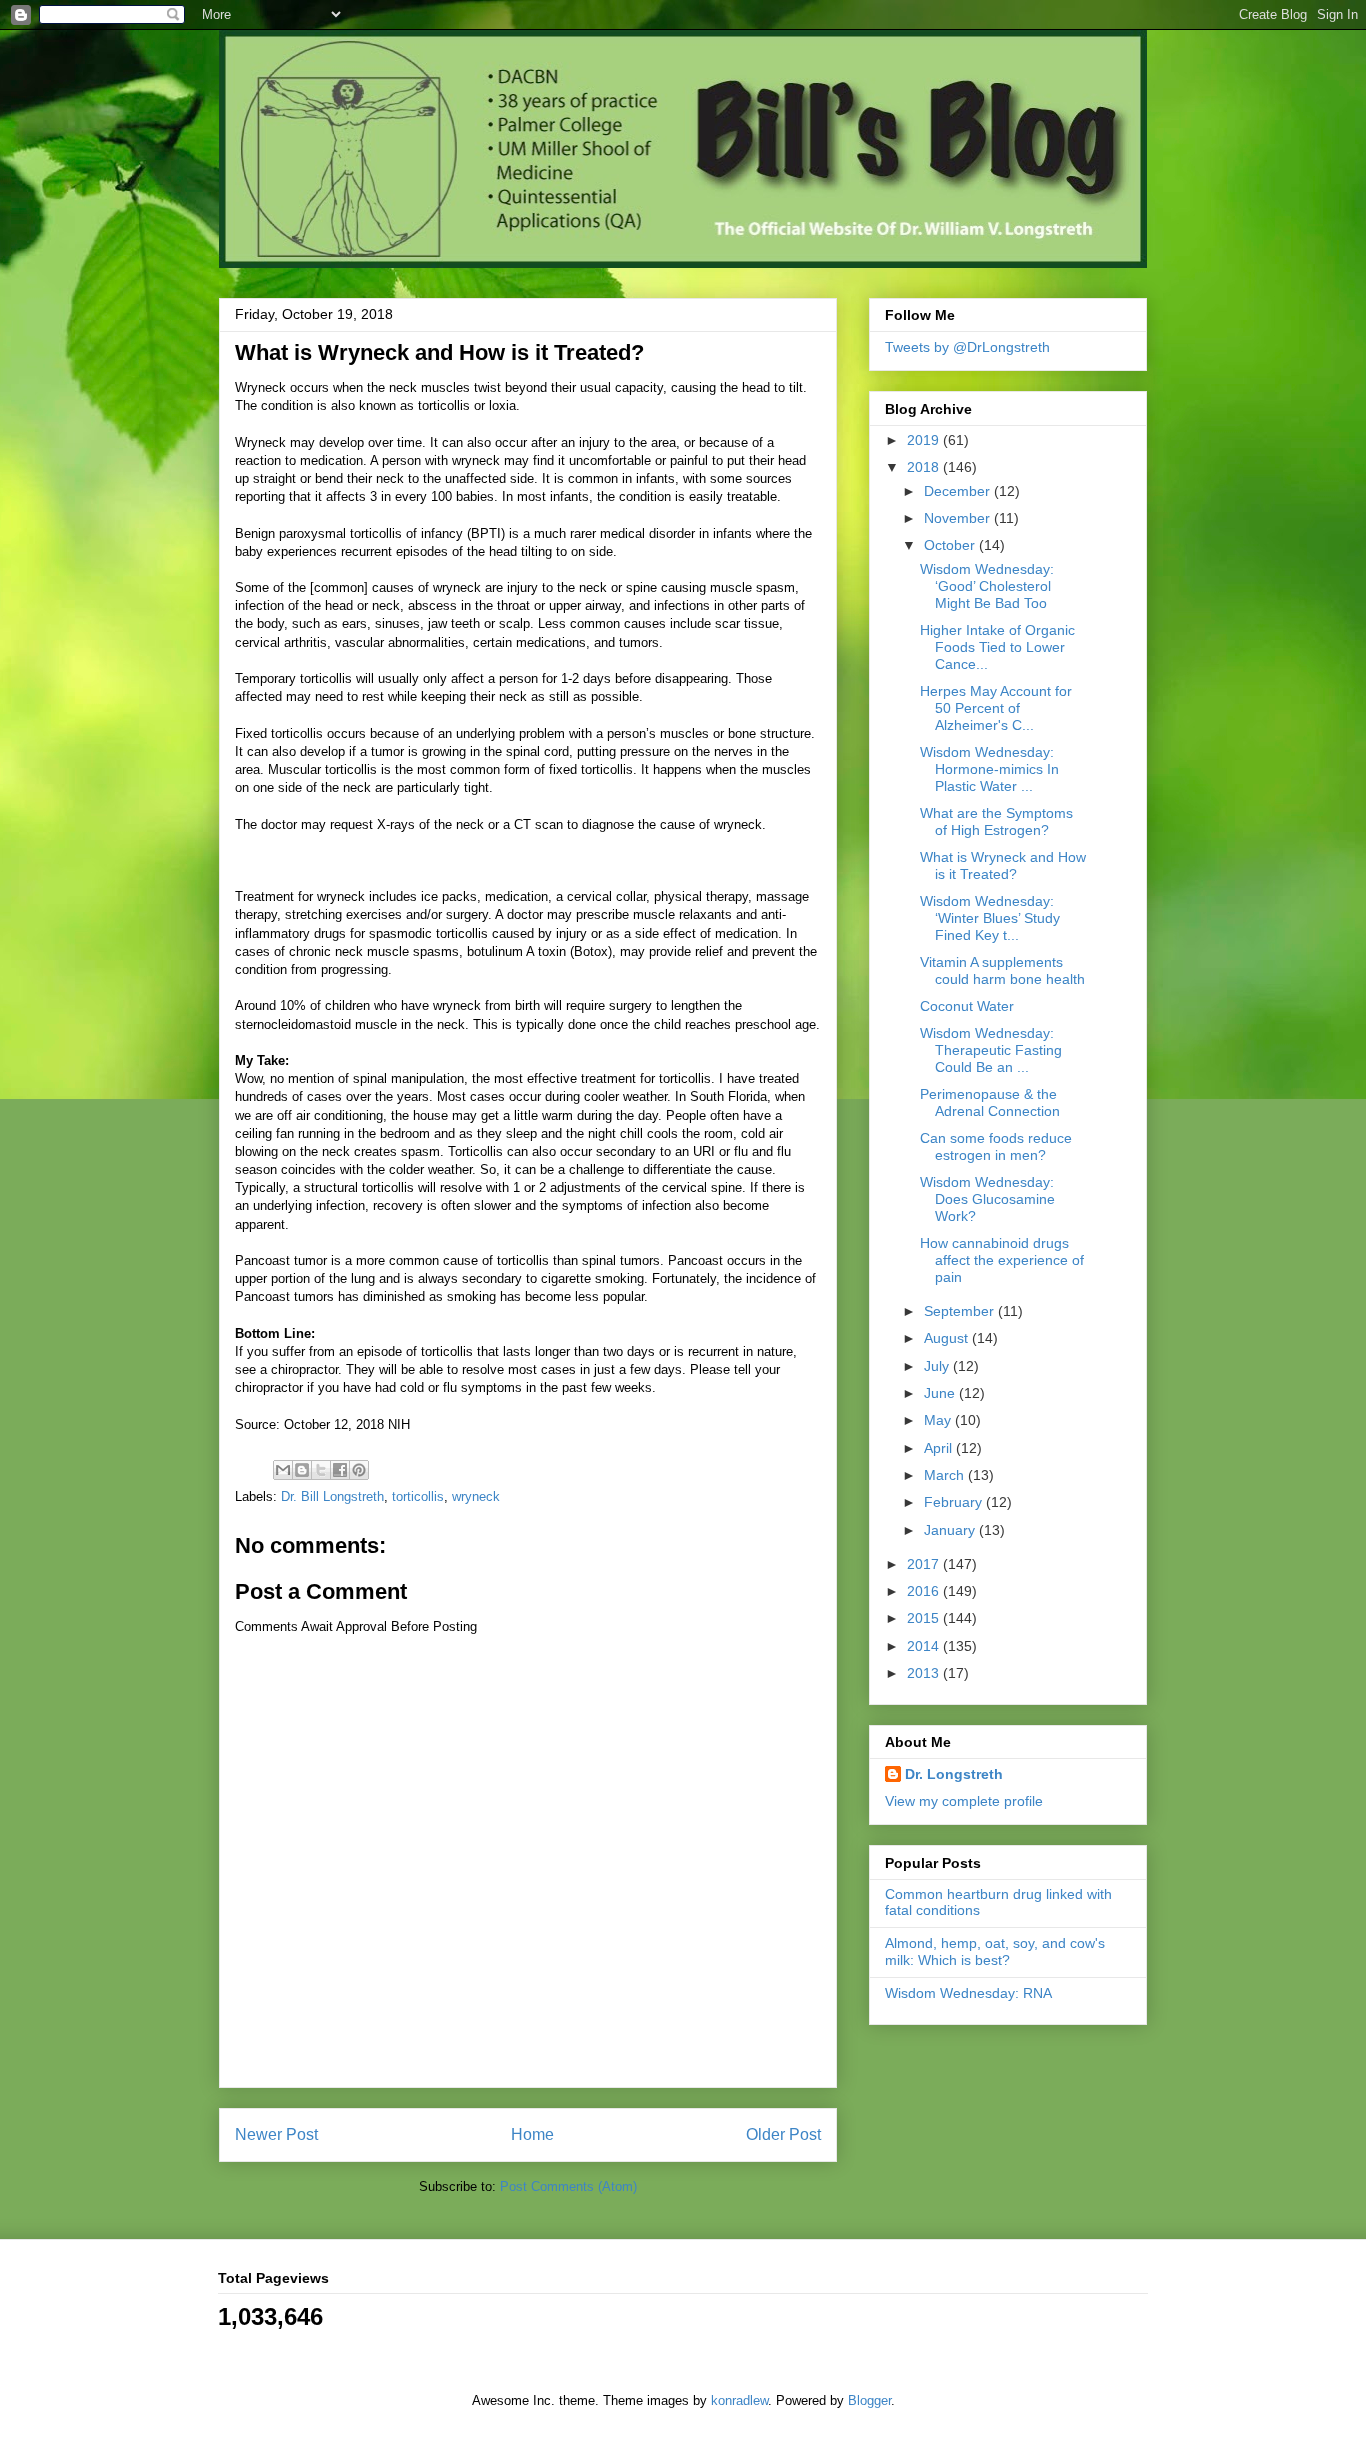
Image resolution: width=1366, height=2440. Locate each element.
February (955, 1502)
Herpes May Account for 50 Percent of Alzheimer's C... (996, 708)
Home (532, 2134)
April (940, 1448)
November (959, 518)
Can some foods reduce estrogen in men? (996, 1146)
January (951, 1530)
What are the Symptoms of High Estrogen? (996, 821)
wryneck (476, 1496)
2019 (925, 440)
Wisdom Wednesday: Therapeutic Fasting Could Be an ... (991, 1050)
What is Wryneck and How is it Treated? (1003, 865)
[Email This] (283, 1470)
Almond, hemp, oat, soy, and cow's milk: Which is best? (995, 1951)
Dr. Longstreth (954, 1774)
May (939, 1420)
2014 (925, 1646)
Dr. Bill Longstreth (332, 1496)
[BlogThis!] (302, 1470)
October (951, 545)
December (959, 491)
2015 (925, 1618)
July (938, 1366)
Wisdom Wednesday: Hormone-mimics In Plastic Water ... (989, 769)
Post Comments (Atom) (568, 2186)
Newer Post (276, 2134)
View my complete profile (964, 1801)
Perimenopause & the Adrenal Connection (990, 1102)
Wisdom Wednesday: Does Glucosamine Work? (987, 1199)
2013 (925, 1673)
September (961, 1311)
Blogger (869, 2400)
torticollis (418, 1496)
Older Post (783, 2134)
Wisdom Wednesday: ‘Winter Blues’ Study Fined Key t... (990, 918)
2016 (925, 1591)
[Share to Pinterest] (359, 1470)
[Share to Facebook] (340, 1470)
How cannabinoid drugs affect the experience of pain (1002, 1260)
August (948, 1338)
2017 (925, 1564)
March (946, 1475)
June (941, 1393)
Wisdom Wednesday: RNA (968, 1993)
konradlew (739, 2400)
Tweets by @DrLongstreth (967, 347)
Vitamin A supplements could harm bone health (1002, 970)
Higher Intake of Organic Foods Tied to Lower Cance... (997, 647)
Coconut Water (967, 1006)
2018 (925, 467)
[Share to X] (321, 1470)
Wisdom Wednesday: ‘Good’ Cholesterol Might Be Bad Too (987, 586)
